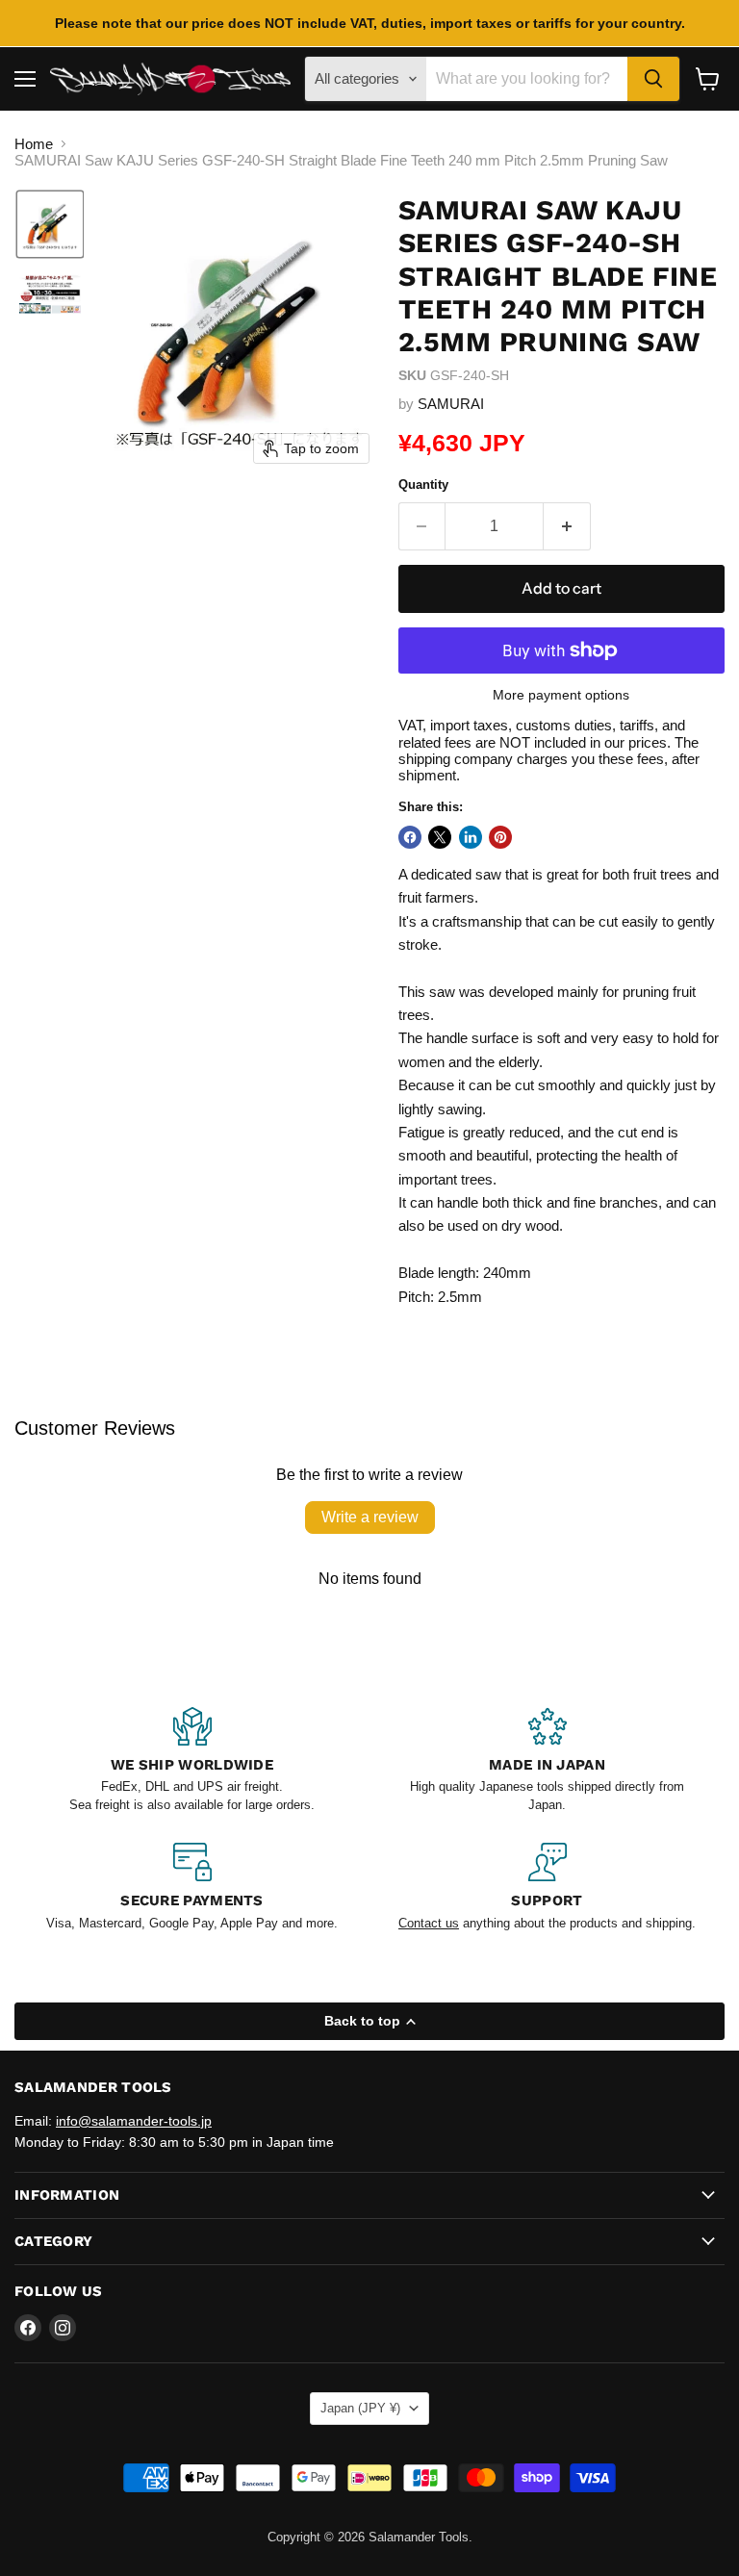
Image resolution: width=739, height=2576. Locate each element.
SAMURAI (451, 404)
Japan (360, 2408)
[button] (50, 224)
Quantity (423, 485)
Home (34, 144)
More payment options (561, 695)
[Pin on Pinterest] (500, 837)
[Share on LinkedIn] (471, 837)
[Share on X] (440, 837)
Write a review (370, 1517)
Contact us (429, 1923)
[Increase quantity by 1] (567, 526)
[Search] (653, 79)
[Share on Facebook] (410, 837)
